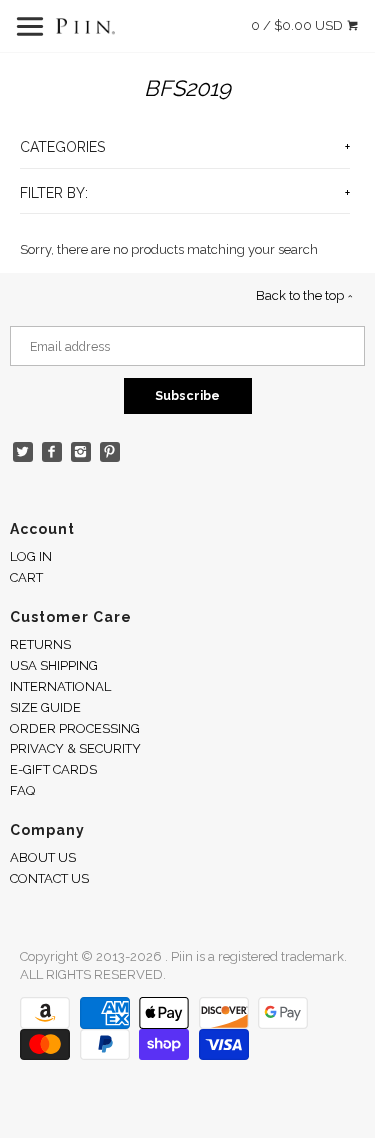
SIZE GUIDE (45, 707)
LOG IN (31, 556)
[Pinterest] (110, 452)
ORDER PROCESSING (75, 728)
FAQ (22, 790)
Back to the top (301, 295)
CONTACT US (49, 878)
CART (26, 577)
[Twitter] (23, 452)
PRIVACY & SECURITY (75, 748)
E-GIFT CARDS (53, 769)
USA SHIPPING (54, 665)
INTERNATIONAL (60, 686)
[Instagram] (81, 452)
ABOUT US (43, 857)
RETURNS (40, 644)
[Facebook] (52, 452)
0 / (297, 25)
